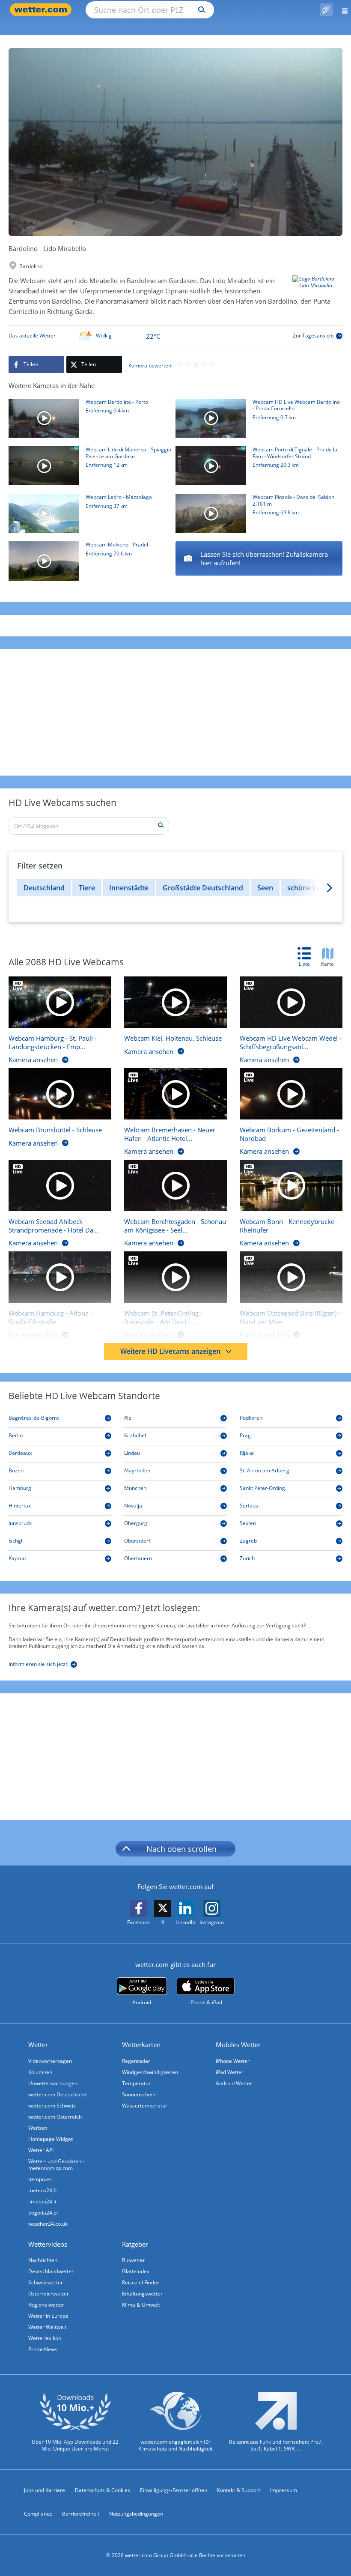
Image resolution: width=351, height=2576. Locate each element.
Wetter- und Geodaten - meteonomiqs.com (56, 2165)
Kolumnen (40, 2072)
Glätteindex (136, 2271)
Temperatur (136, 2083)
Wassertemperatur (145, 2106)
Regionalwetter (46, 2305)
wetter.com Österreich (55, 2117)
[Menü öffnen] (342, 10)
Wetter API (41, 2150)
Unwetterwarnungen (53, 2083)
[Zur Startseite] (43, 10)
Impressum (284, 2490)
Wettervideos (48, 2244)
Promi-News (43, 2349)
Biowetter (134, 2260)
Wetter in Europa (48, 2316)
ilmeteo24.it (42, 2201)
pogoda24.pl (43, 2213)
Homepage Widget (51, 2139)
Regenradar (136, 2061)
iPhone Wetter (233, 2061)
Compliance (38, 2514)
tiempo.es (40, 2179)
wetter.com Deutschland (57, 2094)
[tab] (309, 958)
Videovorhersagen (50, 2061)
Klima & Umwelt (141, 2305)
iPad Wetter (230, 2072)
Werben (38, 2128)
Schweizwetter (46, 2282)
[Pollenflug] (326, 10)
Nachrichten (43, 2260)
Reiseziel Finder (141, 2282)
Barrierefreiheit (81, 2514)
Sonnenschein (139, 2094)
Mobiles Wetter (238, 2045)
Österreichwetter (49, 2294)
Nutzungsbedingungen (136, 2514)
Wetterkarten (141, 2045)
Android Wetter (234, 2083)
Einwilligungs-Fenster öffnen (174, 2490)
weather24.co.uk (48, 2224)
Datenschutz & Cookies (103, 2490)
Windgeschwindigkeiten (150, 2072)
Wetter (38, 2045)
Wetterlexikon (45, 2338)
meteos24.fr (43, 2190)
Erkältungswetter (142, 2294)
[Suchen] (200, 10)
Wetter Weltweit (47, 2327)
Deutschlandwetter (51, 2271)
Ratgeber (135, 2244)
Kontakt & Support (239, 2490)
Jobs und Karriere (45, 2490)
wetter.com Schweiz (52, 2106)
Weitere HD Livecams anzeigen (170, 1351)
